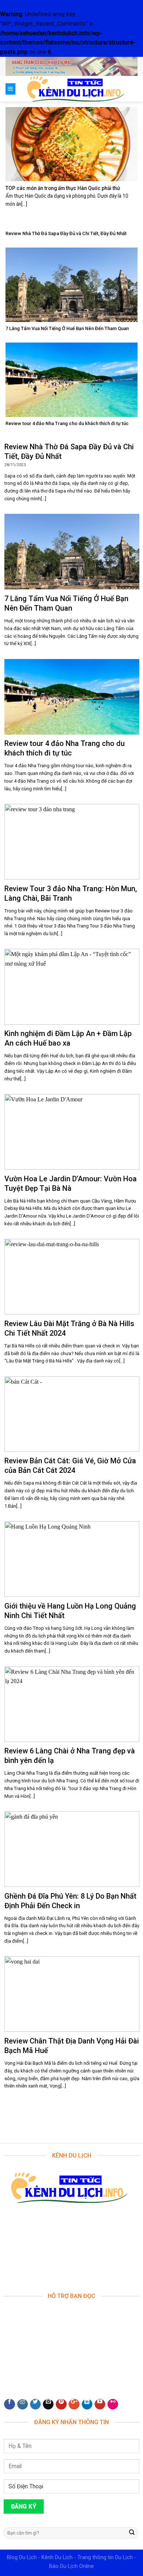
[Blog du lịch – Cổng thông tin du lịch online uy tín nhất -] (76, 89)
